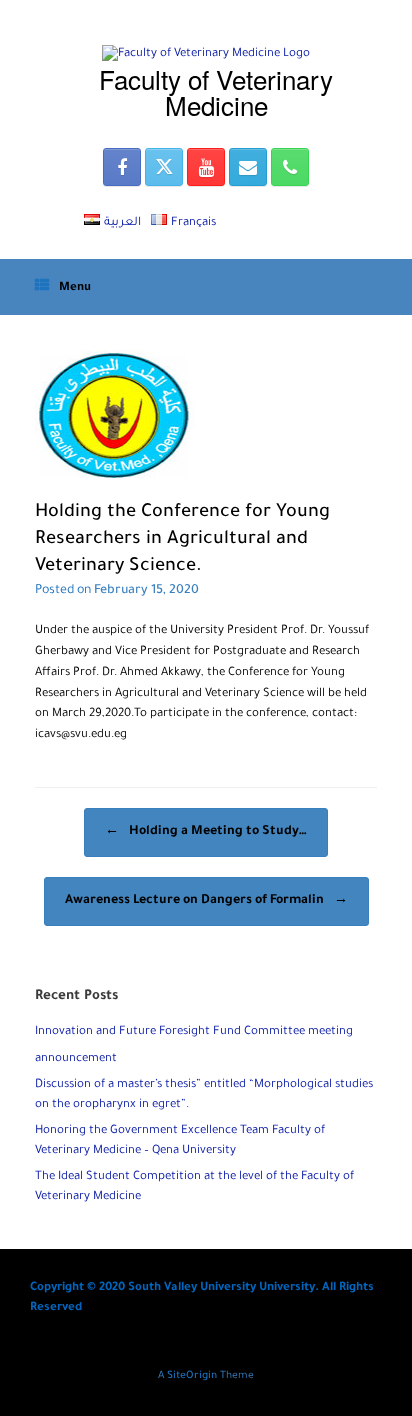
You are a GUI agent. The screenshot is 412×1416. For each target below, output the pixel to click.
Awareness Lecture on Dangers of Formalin (206, 901)
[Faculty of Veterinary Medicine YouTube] (206, 167)
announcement (76, 1059)
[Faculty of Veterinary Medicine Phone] (290, 167)
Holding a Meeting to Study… (206, 832)
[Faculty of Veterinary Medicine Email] (248, 167)
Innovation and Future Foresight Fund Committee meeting (194, 1032)
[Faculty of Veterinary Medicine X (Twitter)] (164, 167)
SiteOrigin (192, 1376)
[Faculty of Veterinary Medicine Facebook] (122, 167)
